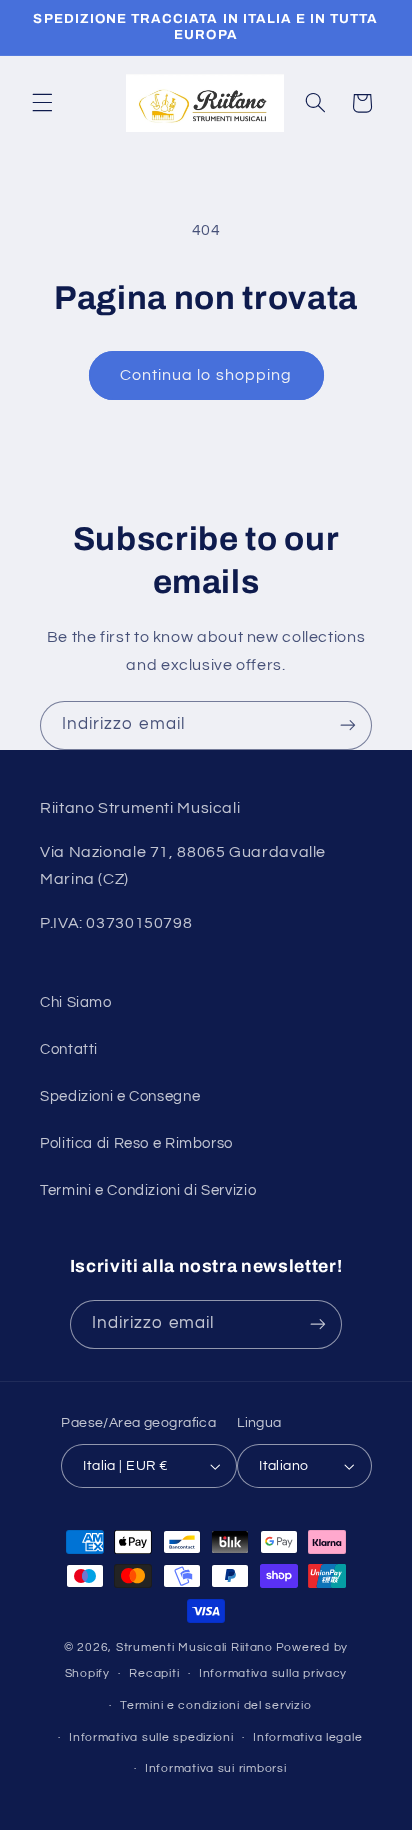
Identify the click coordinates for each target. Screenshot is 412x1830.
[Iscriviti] (348, 725)
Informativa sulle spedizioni (151, 1737)
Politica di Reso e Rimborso (136, 1143)
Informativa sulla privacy (273, 1673)
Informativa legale (307, 1737)
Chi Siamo (76, 1002)
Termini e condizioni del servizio (215, 1705)
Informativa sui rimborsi (216, 1768)
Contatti (69, 1049)
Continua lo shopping (206, 375)
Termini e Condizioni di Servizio (148, 1190)
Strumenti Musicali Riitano (194, 1647)
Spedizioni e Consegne (120, 1096)
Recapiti (154, 1673)
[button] (42, 103)
